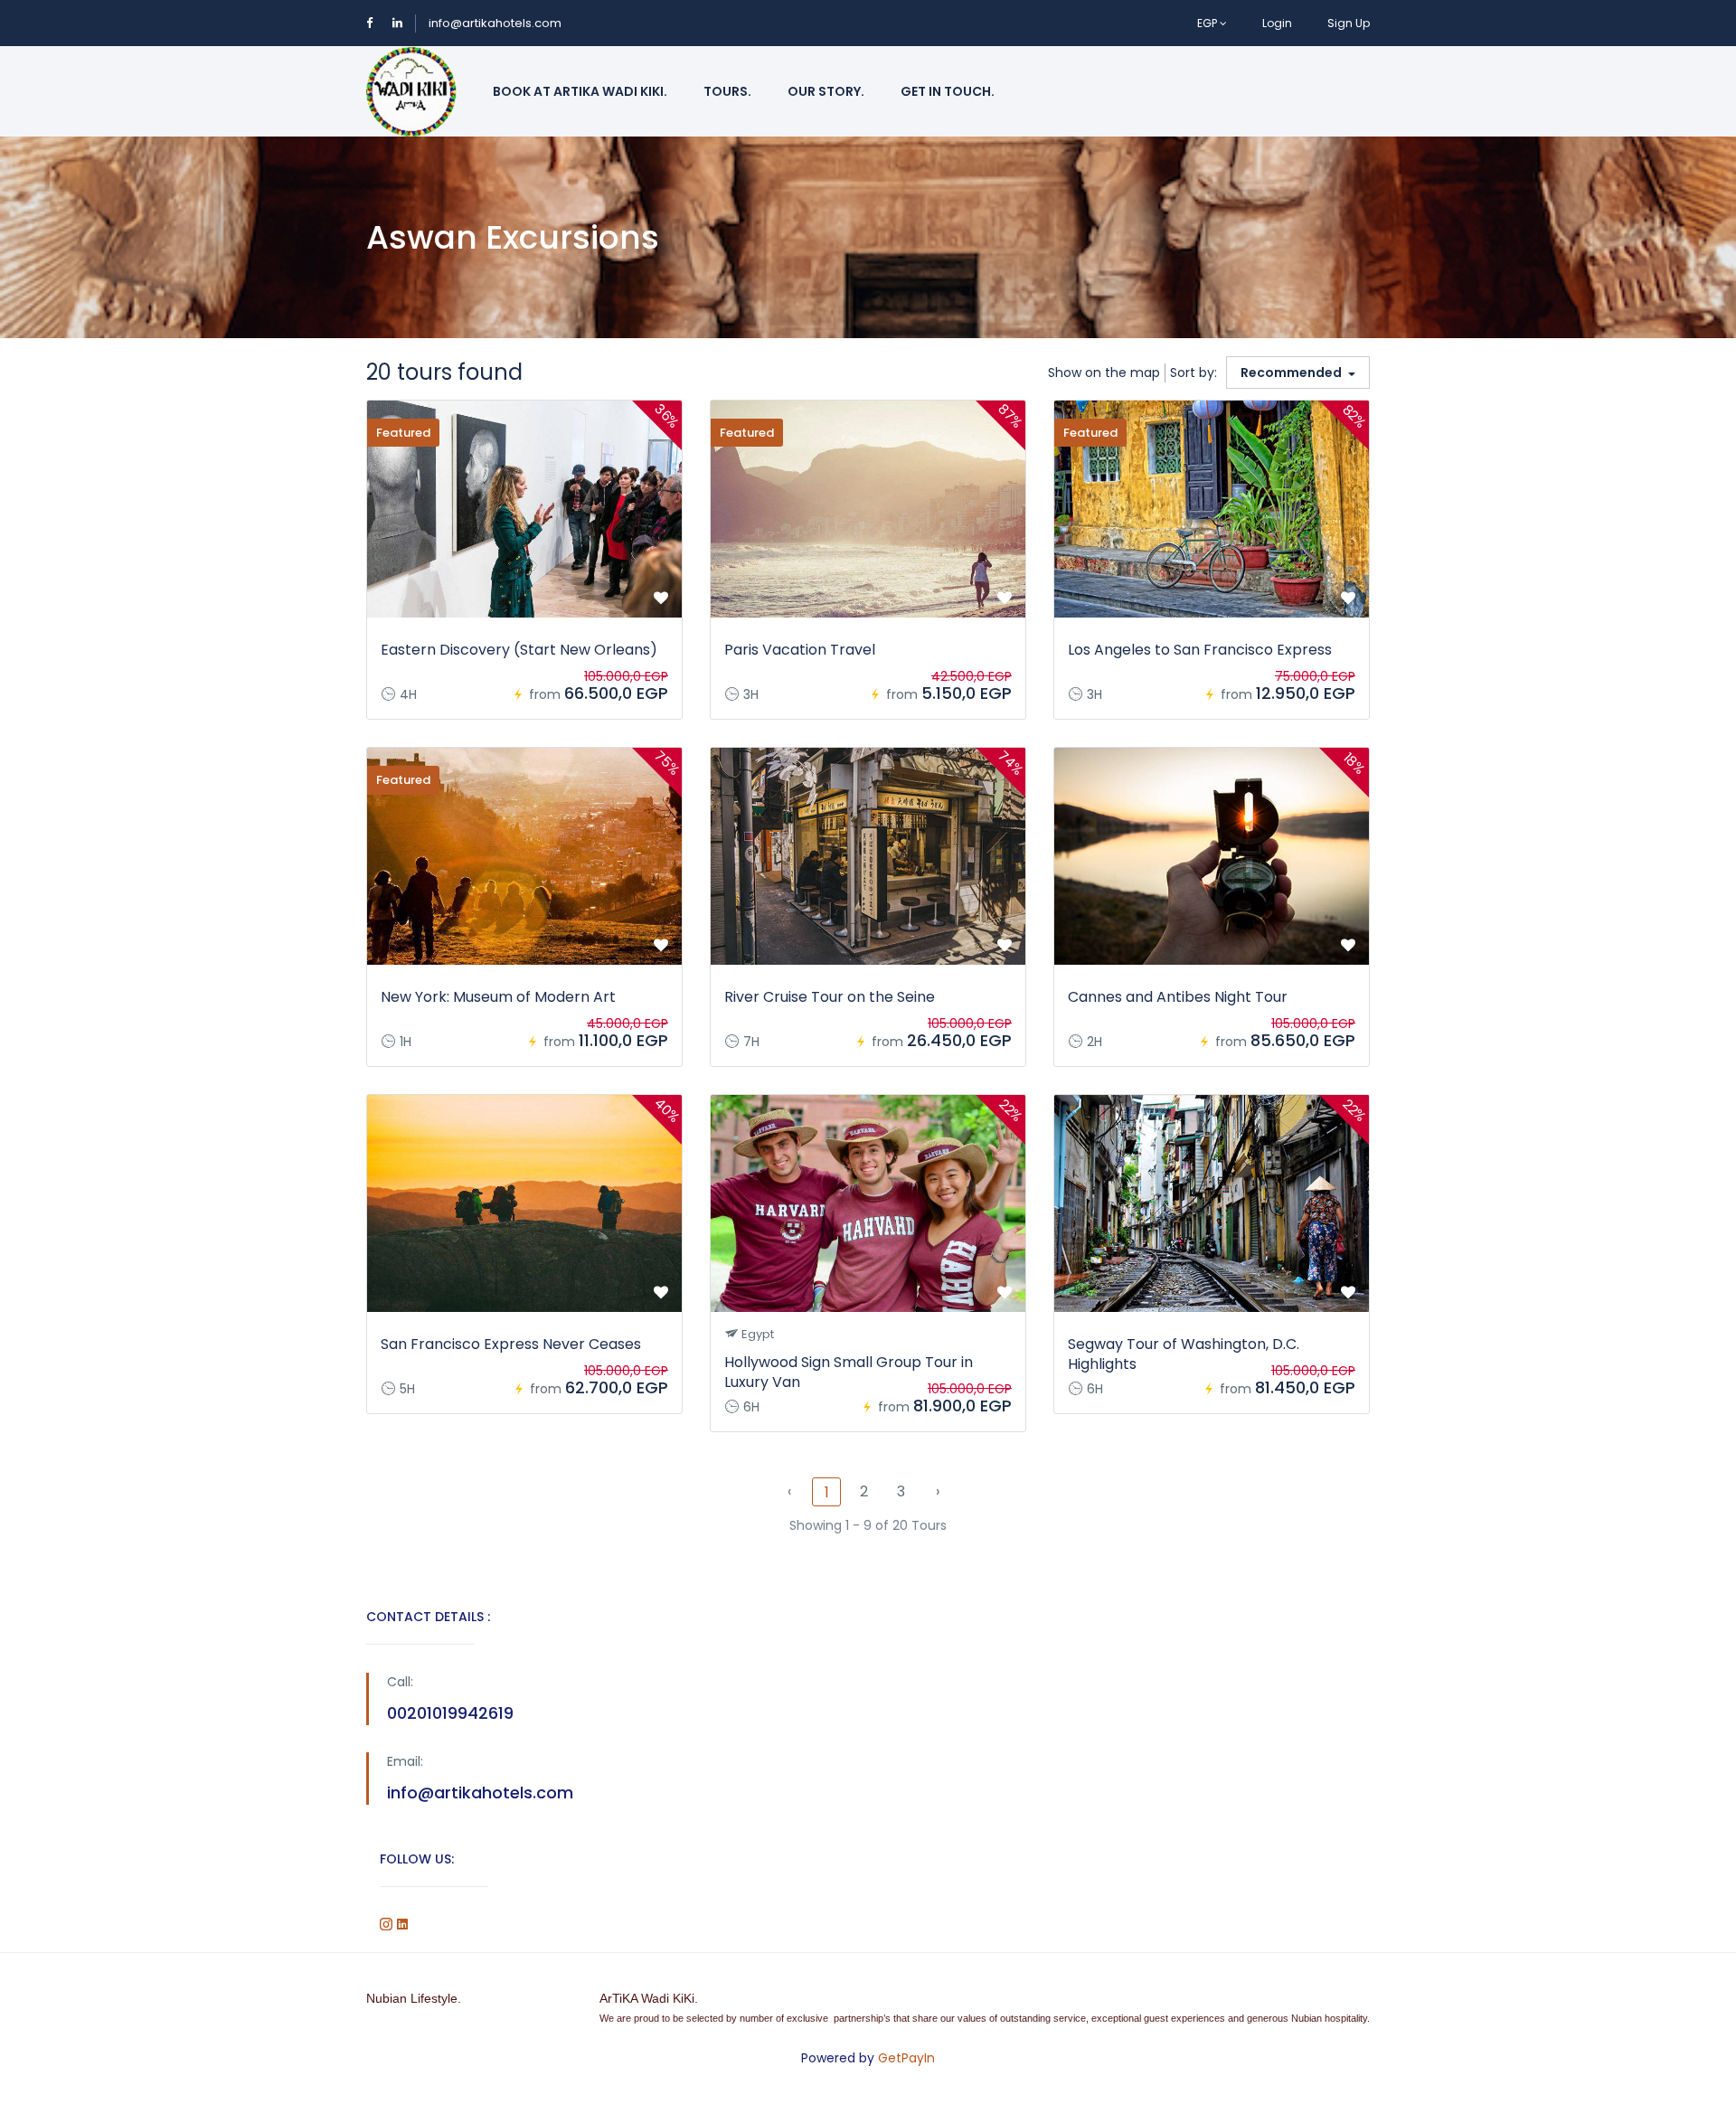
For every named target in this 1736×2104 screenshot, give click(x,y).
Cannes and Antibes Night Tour (1178, 997)
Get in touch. (948, 91)
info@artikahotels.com (495, 23)
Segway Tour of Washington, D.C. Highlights (1184, 1354)
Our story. (826, 91)
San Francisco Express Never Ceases (511, 1344)
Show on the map (1104, 373)
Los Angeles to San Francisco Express (1200, 650)
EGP (1208, 23)
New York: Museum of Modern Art (498, 997)
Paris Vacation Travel (800, 650)
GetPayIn (906, 2058)
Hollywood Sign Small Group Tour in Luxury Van (849, 1372)
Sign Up (1349, 23)
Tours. (727, 91)
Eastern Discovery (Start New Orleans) (519, 650)
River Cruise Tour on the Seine (830, 997)
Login (1277, 23)
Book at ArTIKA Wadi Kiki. (580, 91)
